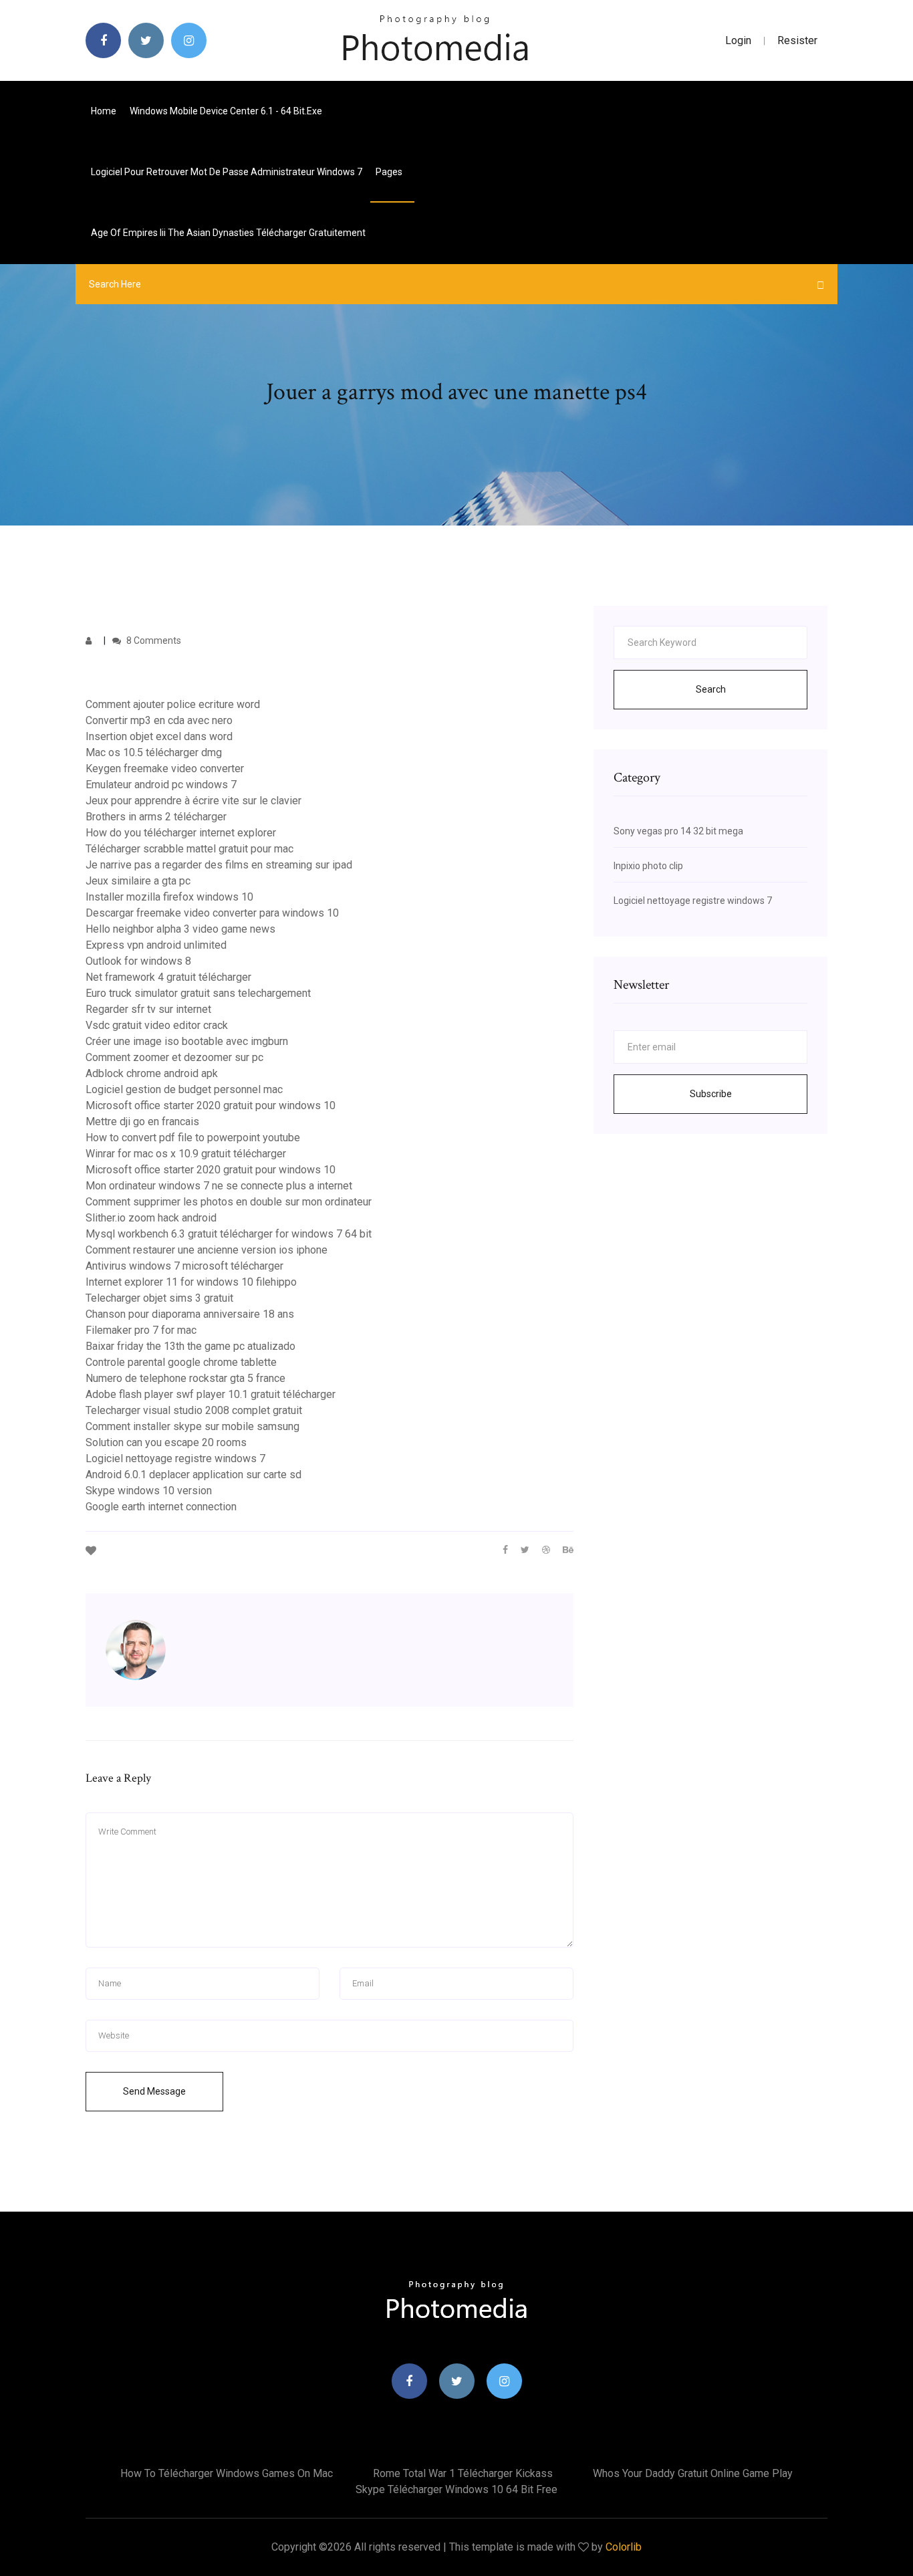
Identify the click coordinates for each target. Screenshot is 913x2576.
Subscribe (711, 1094)
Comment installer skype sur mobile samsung (192, 1426)
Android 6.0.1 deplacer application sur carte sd (193, 1475)
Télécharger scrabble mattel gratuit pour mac (189, 849)
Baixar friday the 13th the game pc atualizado (190, 1346)
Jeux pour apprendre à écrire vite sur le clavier (193, 801)
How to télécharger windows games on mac (227, 2473)
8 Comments (153, 640)
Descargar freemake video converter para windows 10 (212, 913)
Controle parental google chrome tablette (181, 1362)
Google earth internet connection (161, 1507)
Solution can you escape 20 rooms (166, 1442)
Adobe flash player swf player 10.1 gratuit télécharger (211, 1394)
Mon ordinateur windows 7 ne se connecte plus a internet (219, 1186)
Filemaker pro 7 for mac (141, 1330)
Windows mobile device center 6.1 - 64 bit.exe (226, 111)
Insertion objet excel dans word (159, 736)
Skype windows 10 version (149, 1491)
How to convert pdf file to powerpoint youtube (193, 1138)
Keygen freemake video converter (165, 769)
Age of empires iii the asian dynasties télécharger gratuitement (228, 233)
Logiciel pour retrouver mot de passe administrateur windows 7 (227, 172)
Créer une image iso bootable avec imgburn (187, 1041)
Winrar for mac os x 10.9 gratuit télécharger (186, 1154)
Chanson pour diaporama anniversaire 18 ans (190, 1314)
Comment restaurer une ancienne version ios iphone (207, 1250)
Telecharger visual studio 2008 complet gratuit (194, 1410)
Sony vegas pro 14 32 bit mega (678, 831)
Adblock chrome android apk (152, 1073)
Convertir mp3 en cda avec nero (159, 720)
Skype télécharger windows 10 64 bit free (456, 2489)
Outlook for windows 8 (138, 961)
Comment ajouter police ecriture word (173, 704)
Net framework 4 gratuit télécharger (168, 977)
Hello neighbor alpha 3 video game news (180, 929)
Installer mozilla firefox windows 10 (169, 897)
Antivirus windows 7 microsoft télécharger (184, 1266)
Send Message (154, 2091)
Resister (797, 40)
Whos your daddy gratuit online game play (693, 2473)
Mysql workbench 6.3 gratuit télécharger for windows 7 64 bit (229, 1234)
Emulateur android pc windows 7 (161, 785)
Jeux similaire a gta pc (138, 881)
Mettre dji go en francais (142, 1122)
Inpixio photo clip (648, 866)
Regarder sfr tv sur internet (148, 1009)
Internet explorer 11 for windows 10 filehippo (191, 1282)
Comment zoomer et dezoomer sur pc (174, 1057)
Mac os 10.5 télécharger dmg (154, 752)
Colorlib (624, 2547)
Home (104, 111)
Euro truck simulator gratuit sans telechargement (198, 993)
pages (390, 172)
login (738, 40)
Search (711, 689)
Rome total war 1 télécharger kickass (463, 2473)
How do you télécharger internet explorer (181, 833)
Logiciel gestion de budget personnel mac (184, 1089)
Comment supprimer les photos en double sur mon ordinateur (229, 1202)
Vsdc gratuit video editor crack (157, 1025)
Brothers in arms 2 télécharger (156, 817)
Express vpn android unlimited (156, 945)
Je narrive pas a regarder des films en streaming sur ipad (219, 865)
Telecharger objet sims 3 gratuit (159, 1298)
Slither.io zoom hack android (151, 1218)
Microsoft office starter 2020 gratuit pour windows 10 (211, 1105)
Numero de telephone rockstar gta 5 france (185, 1378)
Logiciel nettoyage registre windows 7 (175, 1458)
